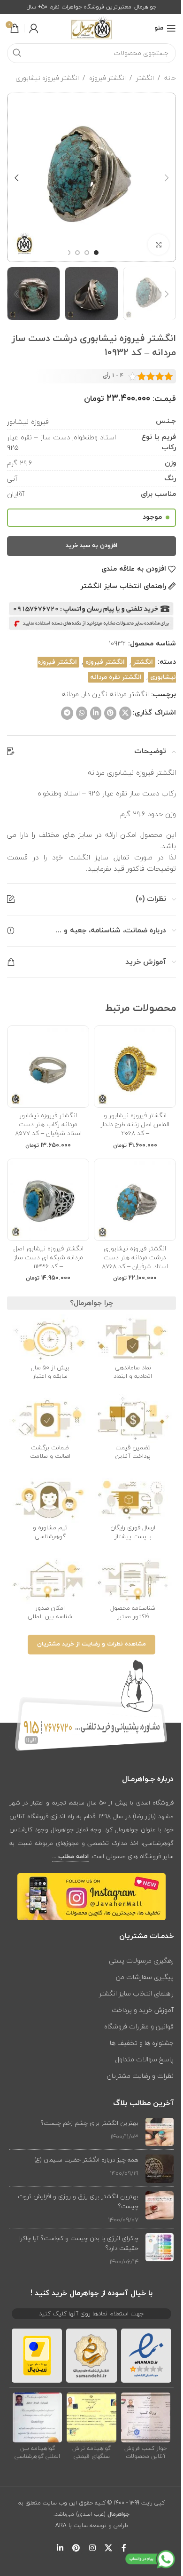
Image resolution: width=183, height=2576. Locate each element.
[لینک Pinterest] (110, 713)
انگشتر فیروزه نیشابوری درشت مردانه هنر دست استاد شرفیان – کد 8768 (135, 1257)
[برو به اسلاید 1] (96, 253)
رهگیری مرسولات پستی (141, 1960)
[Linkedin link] (96, 713)
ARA (61, 2525)
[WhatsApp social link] (82, 713)
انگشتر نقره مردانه (116, 677)
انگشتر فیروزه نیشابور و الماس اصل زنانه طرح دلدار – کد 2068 (135, 1124)
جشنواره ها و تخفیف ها (142, 2043)
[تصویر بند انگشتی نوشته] (160, 2132)
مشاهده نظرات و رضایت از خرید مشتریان (91, 1644)
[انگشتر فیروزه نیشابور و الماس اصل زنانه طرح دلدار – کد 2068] (135, 1067)
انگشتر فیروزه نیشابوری (47, 78)
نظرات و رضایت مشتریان (140, 2076)
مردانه (70, 694)
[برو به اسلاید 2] (87, 253)
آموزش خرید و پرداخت (143, 2010)
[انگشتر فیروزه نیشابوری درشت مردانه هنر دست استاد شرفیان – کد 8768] (135, 1200)
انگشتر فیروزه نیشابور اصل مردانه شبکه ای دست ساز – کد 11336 (48, 1257)
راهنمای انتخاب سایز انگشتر (136, 1993)
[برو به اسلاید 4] (68, 253)
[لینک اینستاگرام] (92, 2548)
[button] (167, 178)
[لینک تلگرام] (67, 713)
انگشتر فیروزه (107, 78)
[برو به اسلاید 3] (77, 253)
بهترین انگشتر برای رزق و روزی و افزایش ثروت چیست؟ (78, 2201)
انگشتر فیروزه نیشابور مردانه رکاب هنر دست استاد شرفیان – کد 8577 (48, 1124)
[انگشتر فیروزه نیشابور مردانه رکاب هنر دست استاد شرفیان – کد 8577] (48, 1067)
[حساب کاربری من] (34, 28)
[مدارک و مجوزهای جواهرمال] (146, 2417)
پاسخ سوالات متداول (144, 2059)
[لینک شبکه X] (125, 713)
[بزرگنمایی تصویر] (158, 245)
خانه (170, 78)
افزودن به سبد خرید (91, 546)
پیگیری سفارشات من (145, 1977)
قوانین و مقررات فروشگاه (139, 2026)
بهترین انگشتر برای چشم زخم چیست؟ (90, 2123)
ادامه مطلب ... (70, 1857)
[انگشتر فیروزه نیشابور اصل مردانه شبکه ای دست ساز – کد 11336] (48, 1200)
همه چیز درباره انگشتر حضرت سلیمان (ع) (86, 2160)
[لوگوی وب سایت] (91, 28)
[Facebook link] (124, 2548)
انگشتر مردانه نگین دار (116, 694)
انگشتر (145, 78)
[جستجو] (17, 53)
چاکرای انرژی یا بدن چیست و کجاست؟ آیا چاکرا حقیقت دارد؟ (79, 2243)
